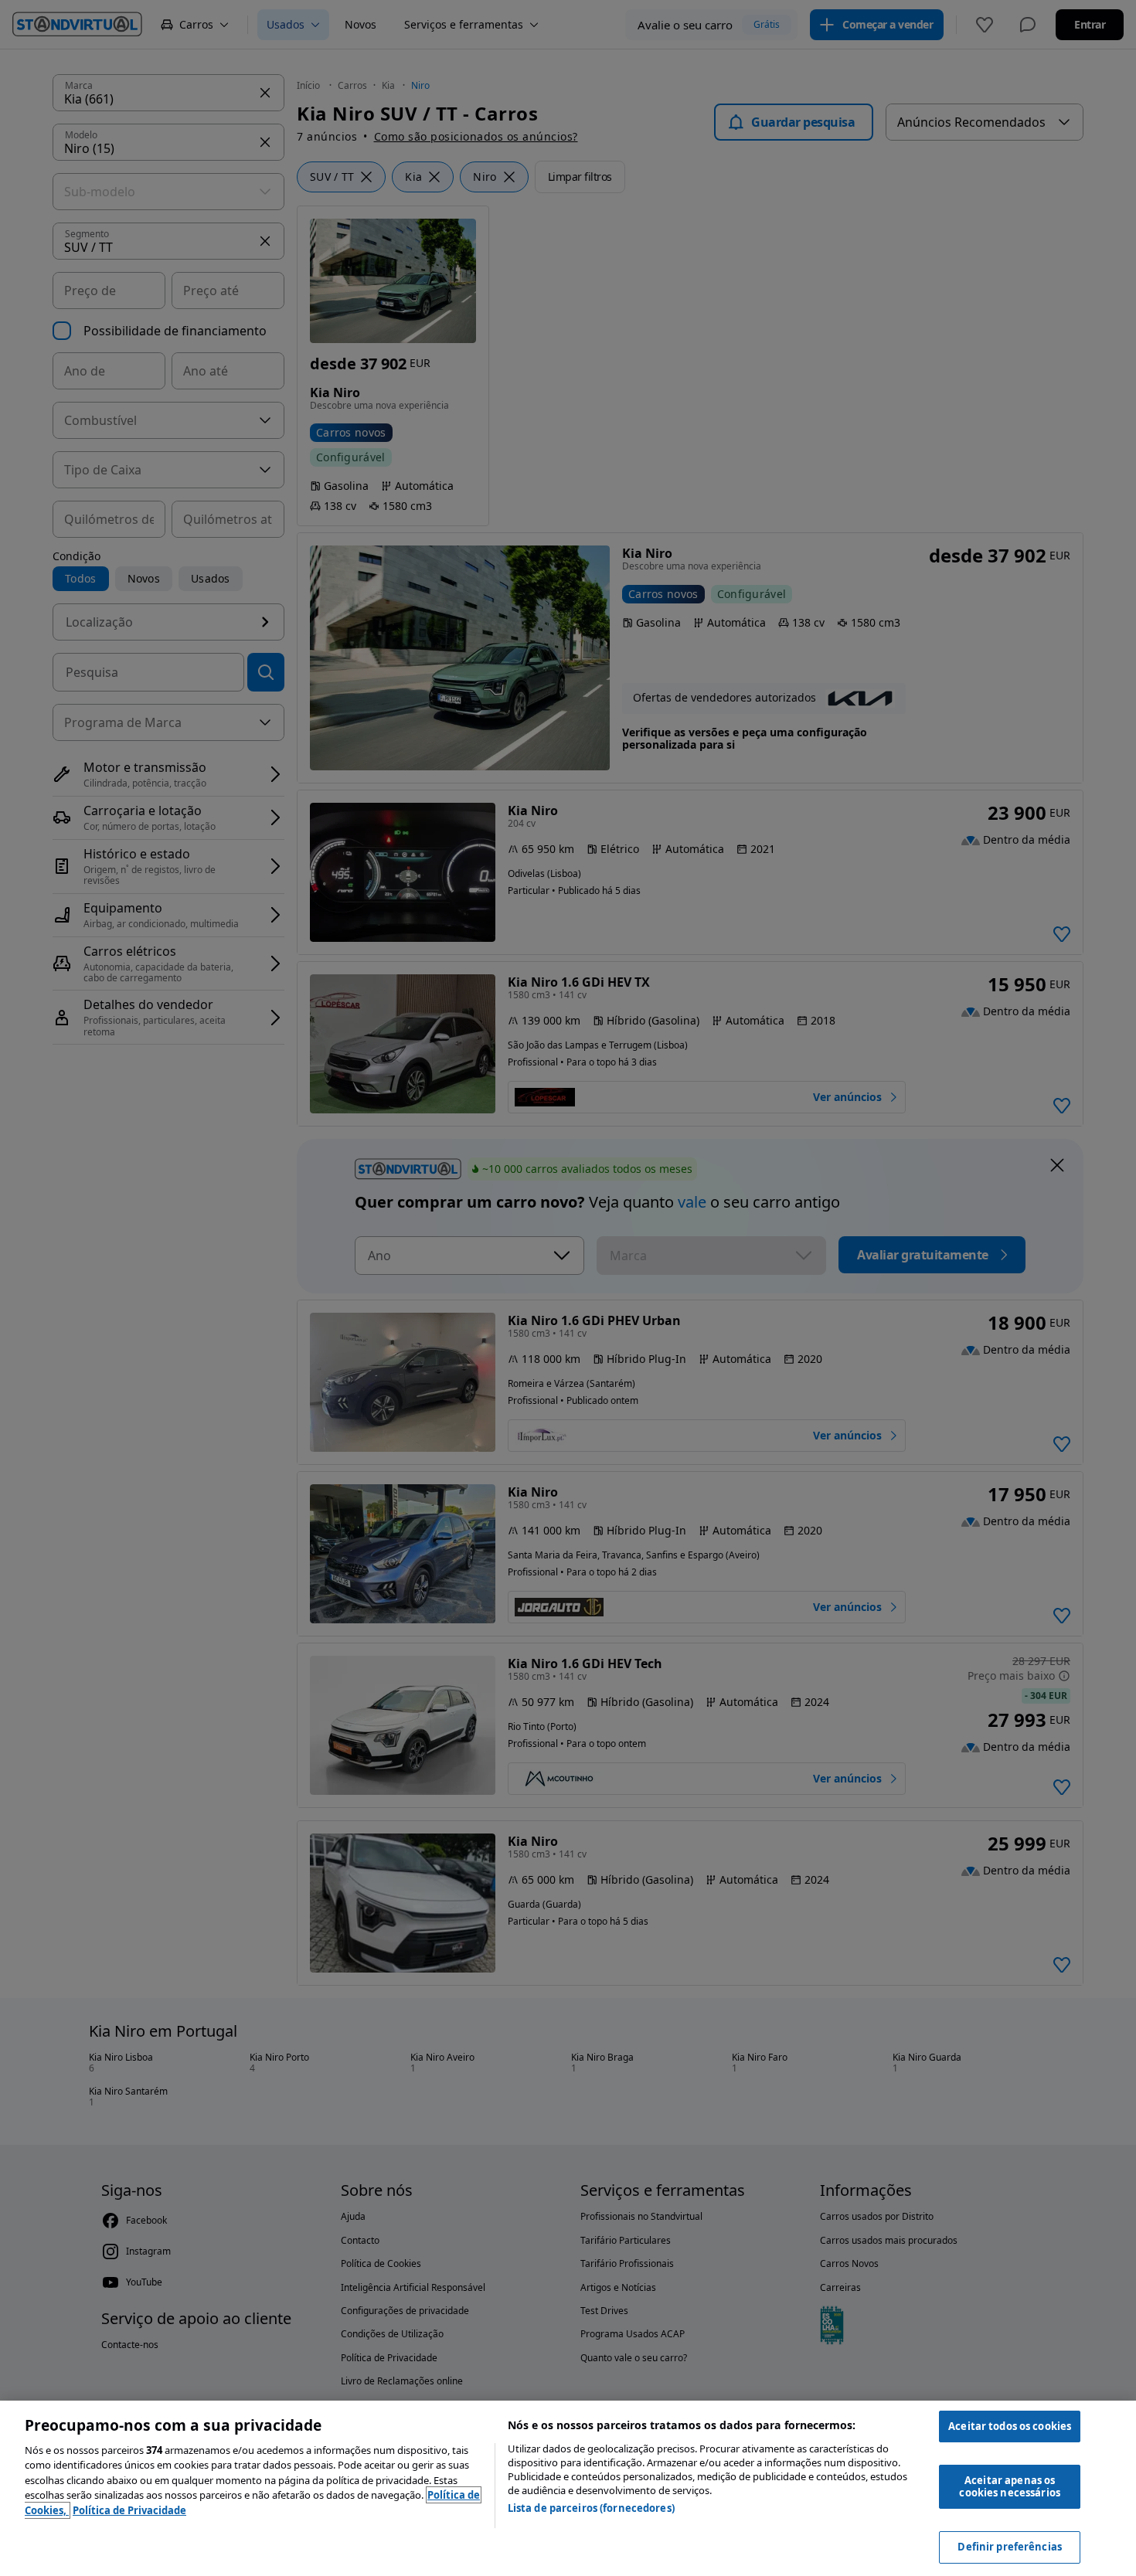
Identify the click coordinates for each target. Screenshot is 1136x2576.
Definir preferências (1010, 2547)
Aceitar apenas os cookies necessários (1009, 2486)
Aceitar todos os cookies (1010, 2426)
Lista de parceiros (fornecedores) (591, 2508)
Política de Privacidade (129, 2510)
